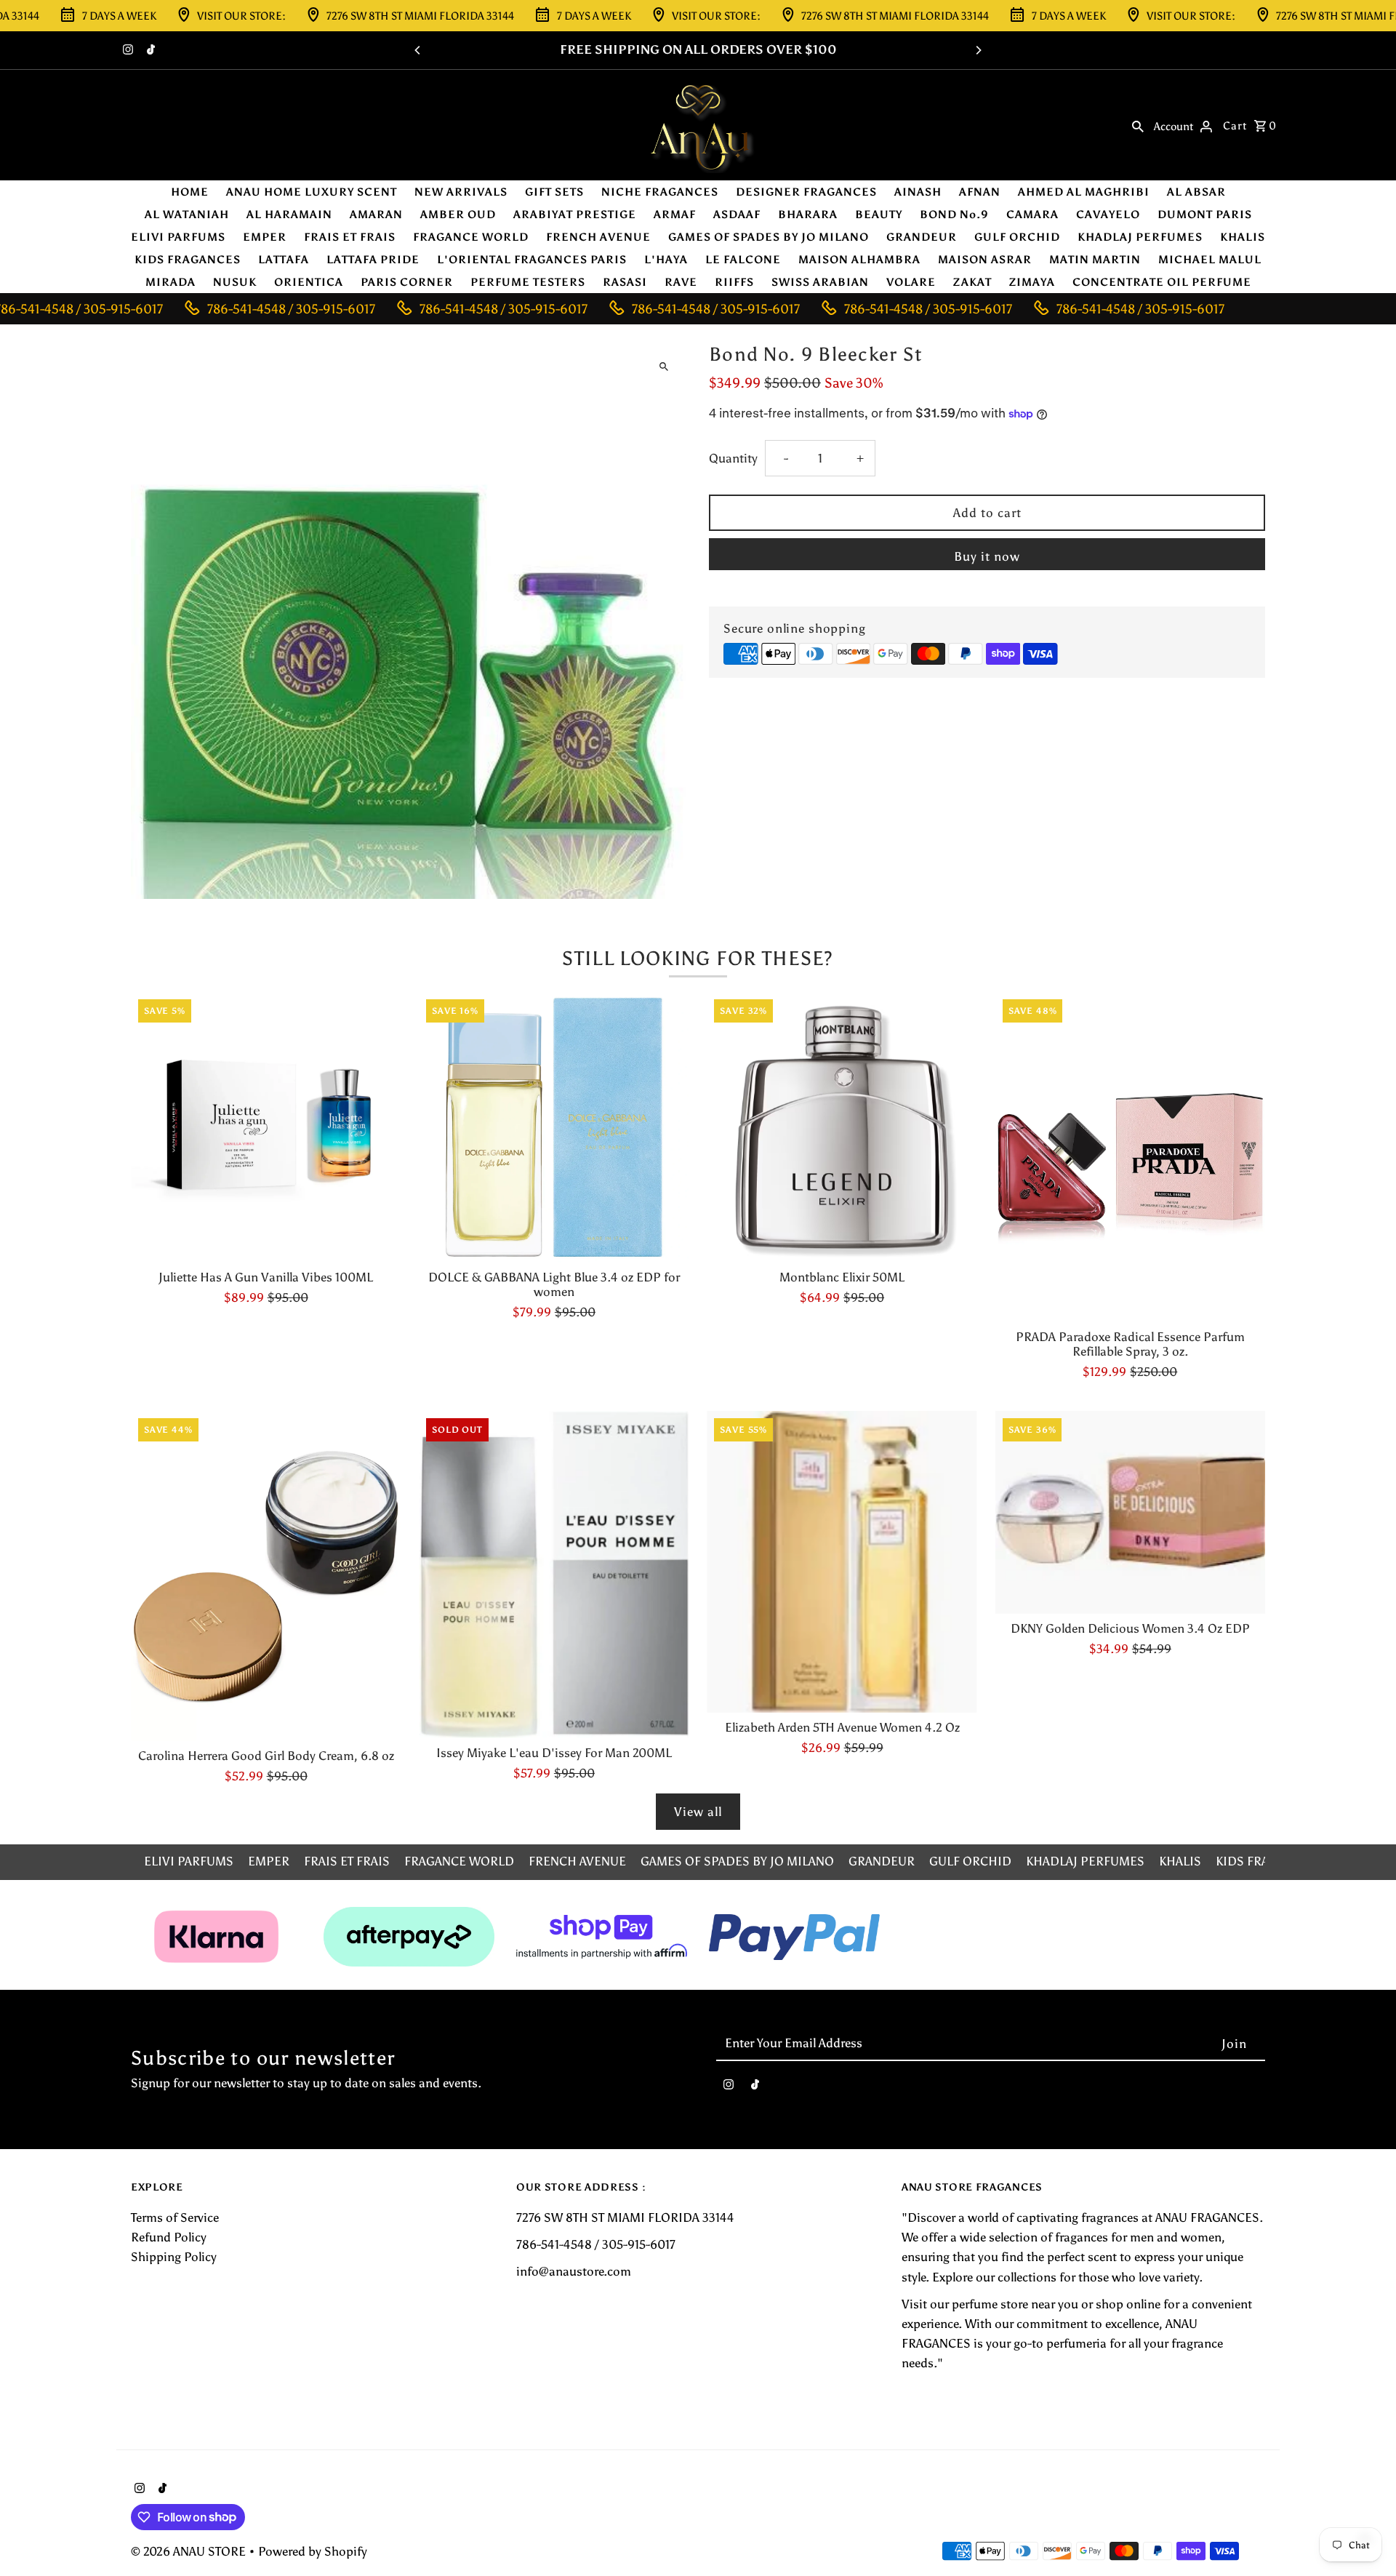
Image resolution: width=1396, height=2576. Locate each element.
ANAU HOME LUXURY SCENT (312, 192)
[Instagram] (126, 51)
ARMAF (675, 215)
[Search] (1138, 125)
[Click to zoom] (663, 366)
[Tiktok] (149, 51)
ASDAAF (737, 215)
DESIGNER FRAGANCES (806, 192)
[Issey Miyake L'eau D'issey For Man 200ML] (554, 1575)
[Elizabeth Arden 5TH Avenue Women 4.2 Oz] (842, 1562)
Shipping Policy (174, 2257)
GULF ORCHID (1017, 237)
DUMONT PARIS (1205, 215)
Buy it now (987, 556)
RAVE (681, 282)
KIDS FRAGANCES (188, 260)
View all (698, 1812)
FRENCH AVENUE (598, 237)
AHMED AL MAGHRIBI (1084, 192)
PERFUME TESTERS (528, 282)
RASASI (625, 282)
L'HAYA (666, 260)
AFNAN (980, 192)
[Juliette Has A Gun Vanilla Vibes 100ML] (266, 1127)
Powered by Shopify (313, 2551)
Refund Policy (169, 2237)
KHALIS (1243, 237)
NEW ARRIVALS (461, 192)
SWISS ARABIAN (820, 282)
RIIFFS (734, 282)
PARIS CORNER (407, 282)
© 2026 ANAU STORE (190, 2551)
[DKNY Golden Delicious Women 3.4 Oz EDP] (1130, 1512)
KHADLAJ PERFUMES (1140, 237)
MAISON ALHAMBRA (859, 260)
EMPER (265, 237)
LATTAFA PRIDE (373, 260)
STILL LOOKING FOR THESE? (698, 958)
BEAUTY (879, 215)
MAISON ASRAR (985, 260)
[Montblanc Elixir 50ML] (842, 1127)
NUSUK (235, 282)
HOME (190, 192)
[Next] (978, 50)
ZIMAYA (1032, 282)
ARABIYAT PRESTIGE (575, 215)
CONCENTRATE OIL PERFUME (1162, 282)
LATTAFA (284, 260)
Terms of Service (175, 2217)
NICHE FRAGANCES (660, 192)
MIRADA (171, 282)
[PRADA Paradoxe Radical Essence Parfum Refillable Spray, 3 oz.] (1130, 1157)
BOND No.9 (954, 215)
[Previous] (418, 50)
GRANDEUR (922, 237)
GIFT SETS (554, 192)
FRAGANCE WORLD (471, 237)
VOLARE (911, 282)
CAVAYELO (1108, 215)
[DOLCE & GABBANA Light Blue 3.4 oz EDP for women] (554, 1127)
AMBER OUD (458, 215)
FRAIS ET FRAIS (350, 237)
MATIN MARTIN (1095, 260)
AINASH (918, 192)
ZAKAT (972, 282)
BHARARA (808, 215)
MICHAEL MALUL (1210, 260)
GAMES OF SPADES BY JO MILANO (769, 237)
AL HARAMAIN (289, 215)
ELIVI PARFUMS (178, 237)
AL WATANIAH (187, 215)
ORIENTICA (309, 282)
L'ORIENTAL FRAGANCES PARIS (532, 260)
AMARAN (376, 215)
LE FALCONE (743, 260)
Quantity (733, 458)
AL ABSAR (1196, 192)
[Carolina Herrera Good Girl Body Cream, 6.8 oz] (266, 1576)
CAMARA (1032, 215)
